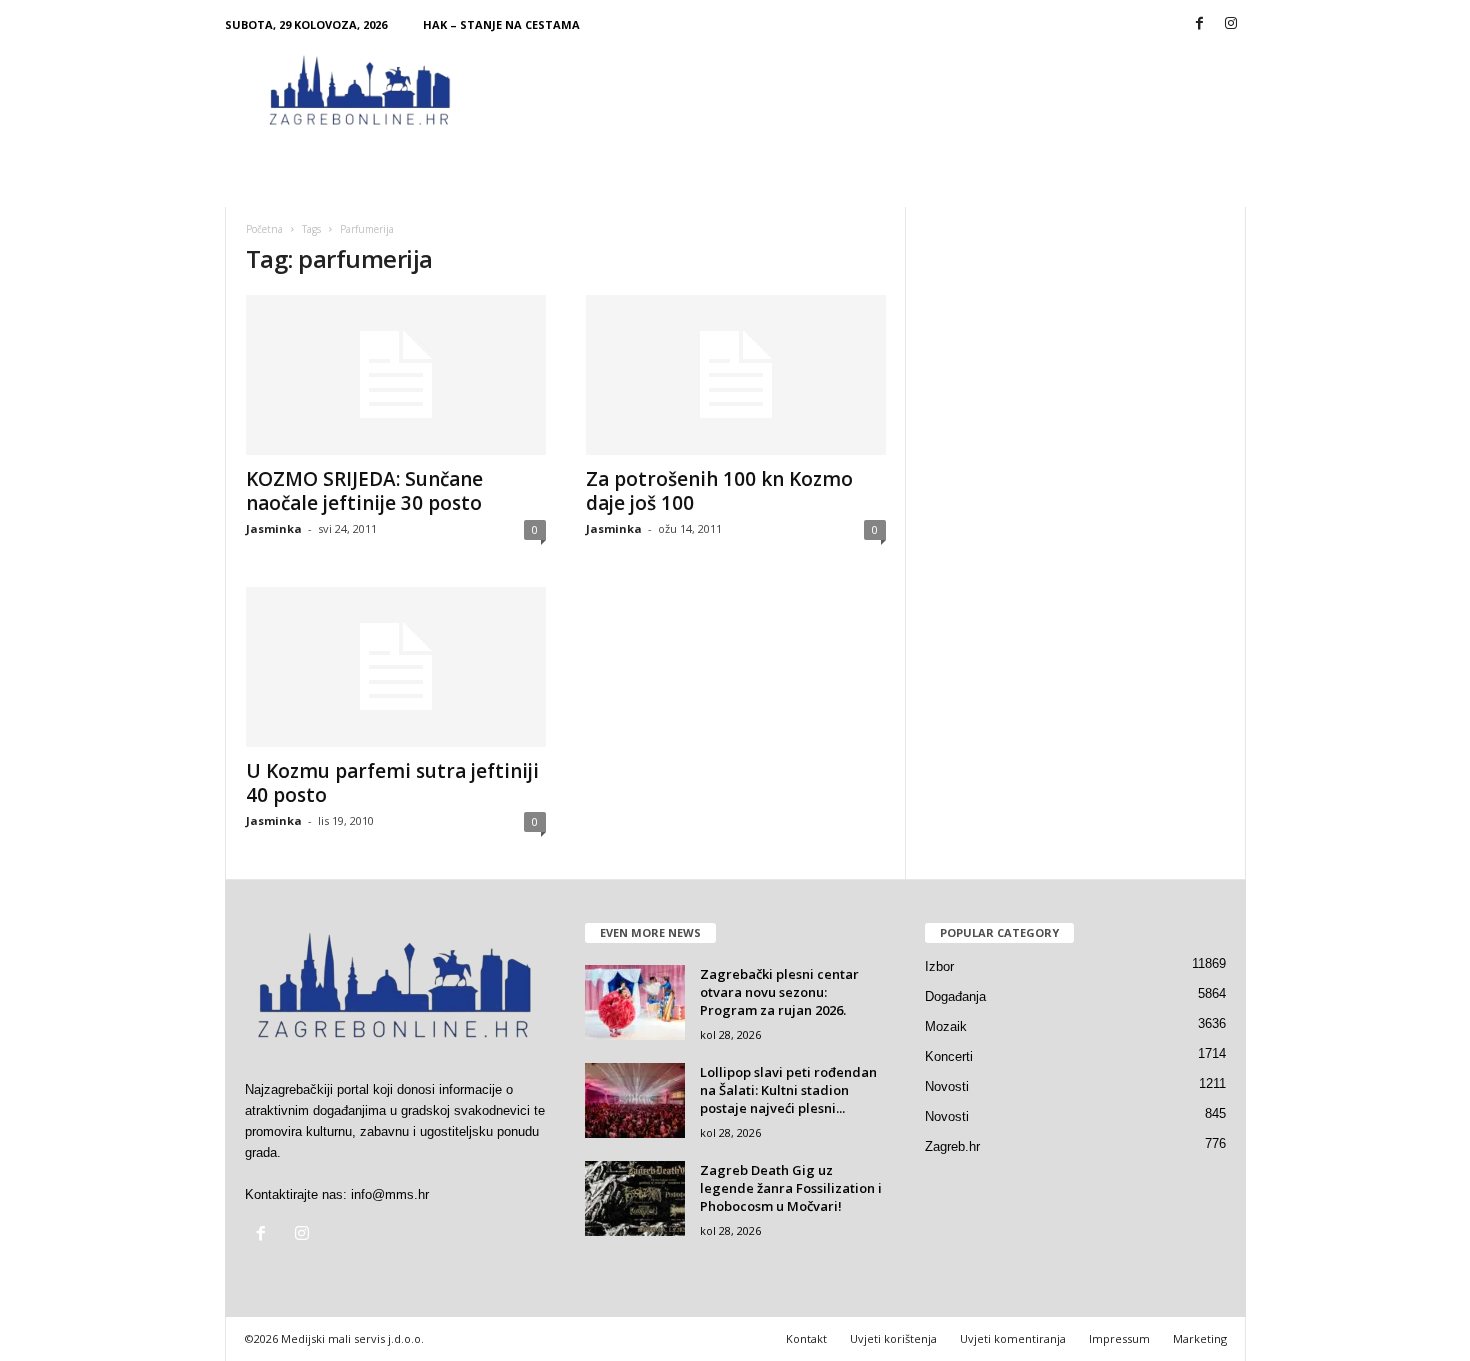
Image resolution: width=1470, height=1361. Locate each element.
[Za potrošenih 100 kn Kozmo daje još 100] (736, 375)
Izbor (939, 966)
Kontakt (806, 1338)
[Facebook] (1200, 24)
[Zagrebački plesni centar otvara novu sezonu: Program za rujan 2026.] (635, 1002)
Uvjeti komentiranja (1013, 1338)
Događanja (955, 996)
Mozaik (946, 1026)
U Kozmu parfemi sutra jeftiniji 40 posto (392, 783)
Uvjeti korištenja (893, 1338)
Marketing (1200, 1338)
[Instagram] (1231, 24)
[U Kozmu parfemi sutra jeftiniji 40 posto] (396, 667)
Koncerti (949, 1056)
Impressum (1119, 1338)
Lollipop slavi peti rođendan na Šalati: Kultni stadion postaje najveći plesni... (788, 1090)
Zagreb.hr (952, 1146)
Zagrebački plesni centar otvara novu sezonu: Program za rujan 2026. (779, 992)
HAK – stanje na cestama (501, 24)
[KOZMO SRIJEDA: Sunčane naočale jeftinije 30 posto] (396, 375)
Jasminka (274, 528)
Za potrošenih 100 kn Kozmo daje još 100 (719, 491)
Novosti (947, 1086)
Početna (264, 229)
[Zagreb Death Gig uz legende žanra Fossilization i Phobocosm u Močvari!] (635, 1198)
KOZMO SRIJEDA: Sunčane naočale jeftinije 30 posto (364, 491)
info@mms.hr (390, 1194)
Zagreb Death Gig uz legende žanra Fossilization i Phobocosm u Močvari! (791, 1188)
